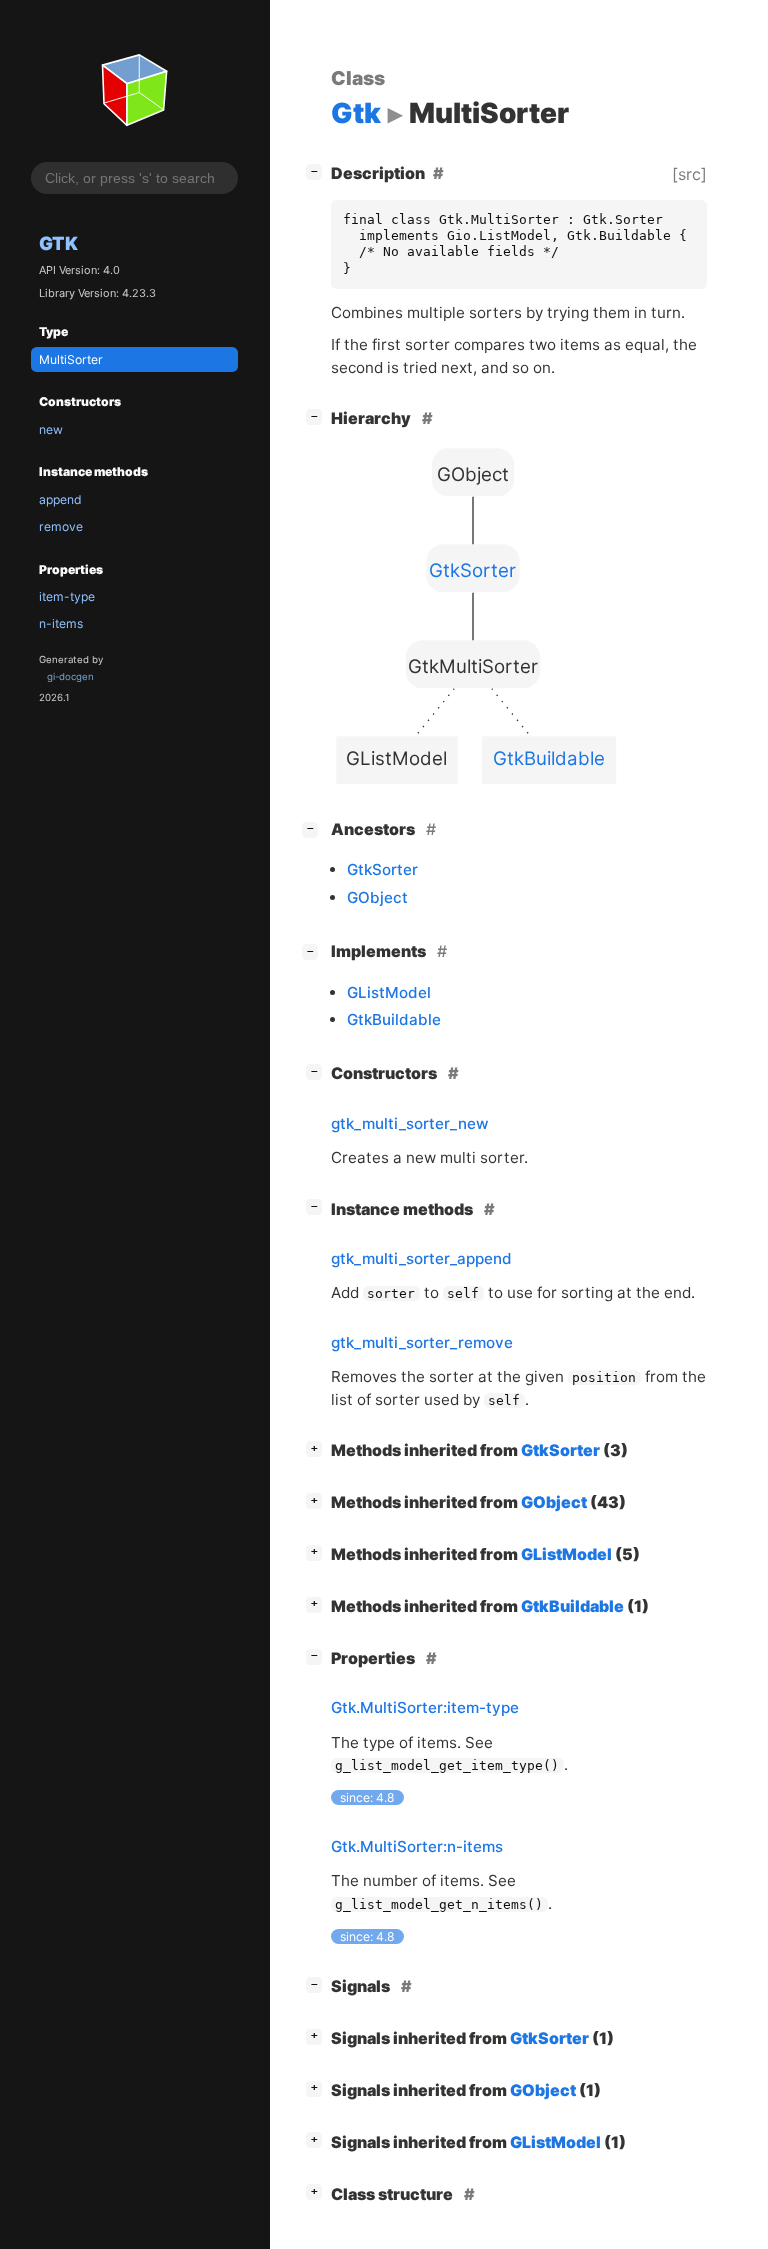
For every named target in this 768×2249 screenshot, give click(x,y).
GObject (377, 897)
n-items (61, 623)
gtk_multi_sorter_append (421, 1258)
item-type (67, 596)
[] (318, 170)
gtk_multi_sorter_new (410, 1123)
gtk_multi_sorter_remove (422, 1342)
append (60, 499)
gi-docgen (70, 676)
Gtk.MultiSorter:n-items (417, 1846)
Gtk (58, 243)
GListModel (389, 992)
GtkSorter (382, 869)
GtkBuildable (394, 1019)
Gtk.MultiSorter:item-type (425, 1707)
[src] (689, 174)
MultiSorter (71, 359)
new (51, 429)
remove (61, 526)
